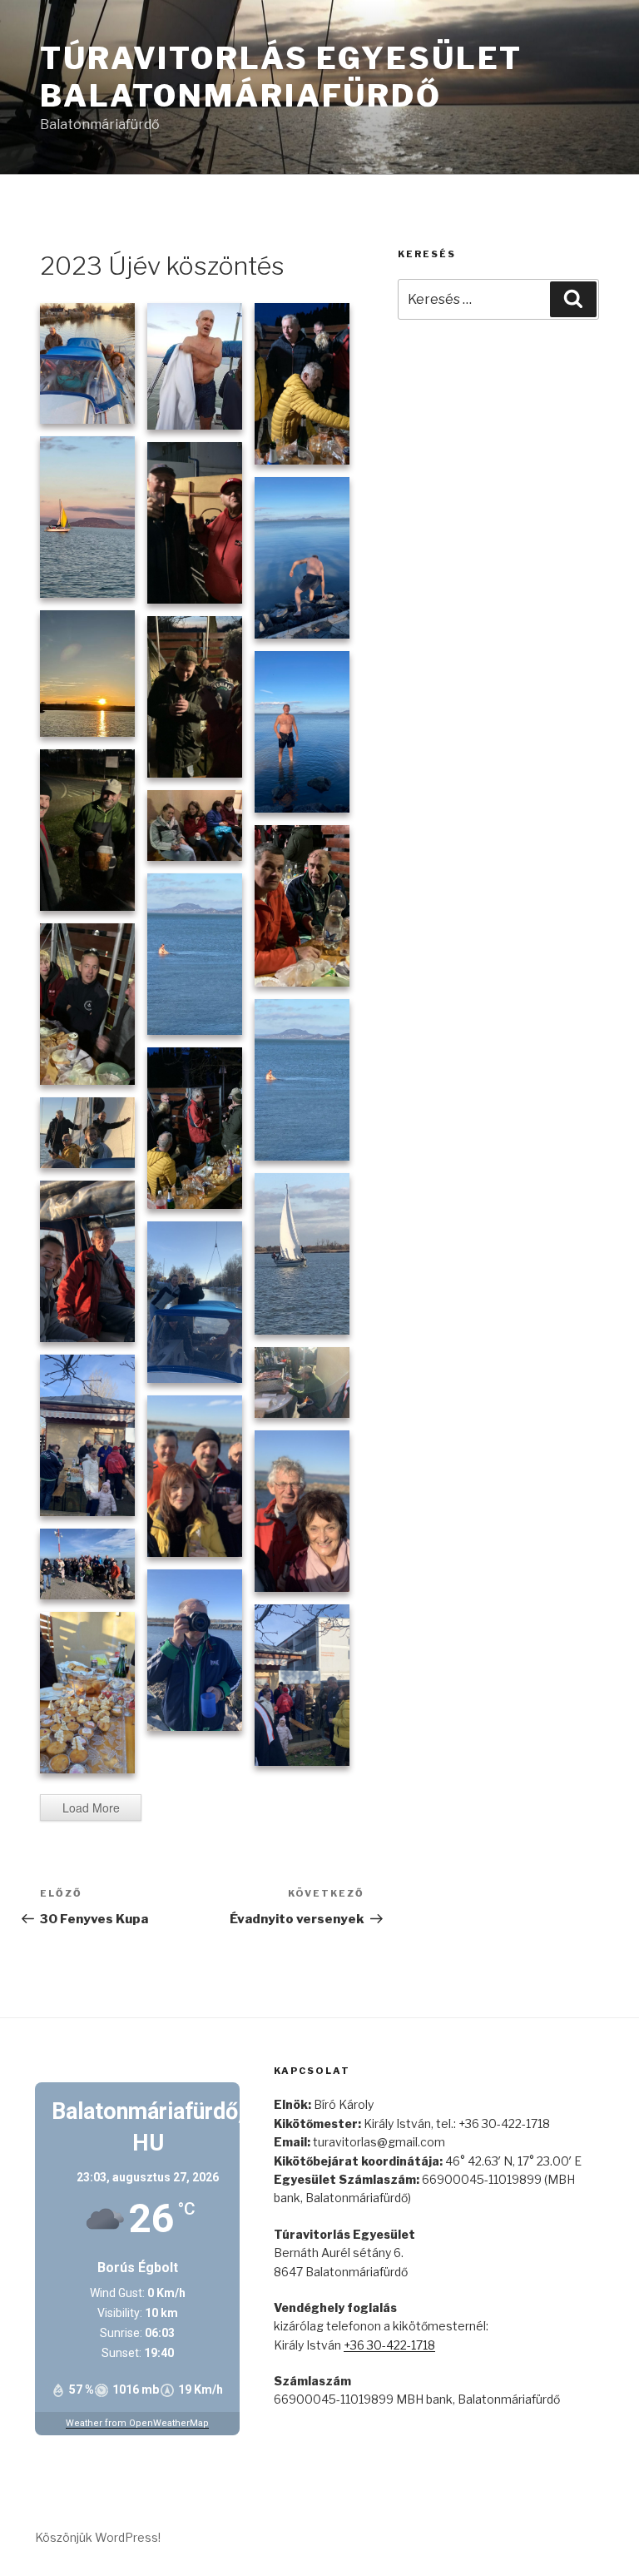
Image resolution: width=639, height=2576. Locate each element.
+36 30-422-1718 (389, 2345)
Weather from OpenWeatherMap (137, 2423)
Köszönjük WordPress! (98, 2537)
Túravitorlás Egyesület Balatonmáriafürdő (281, 77)
